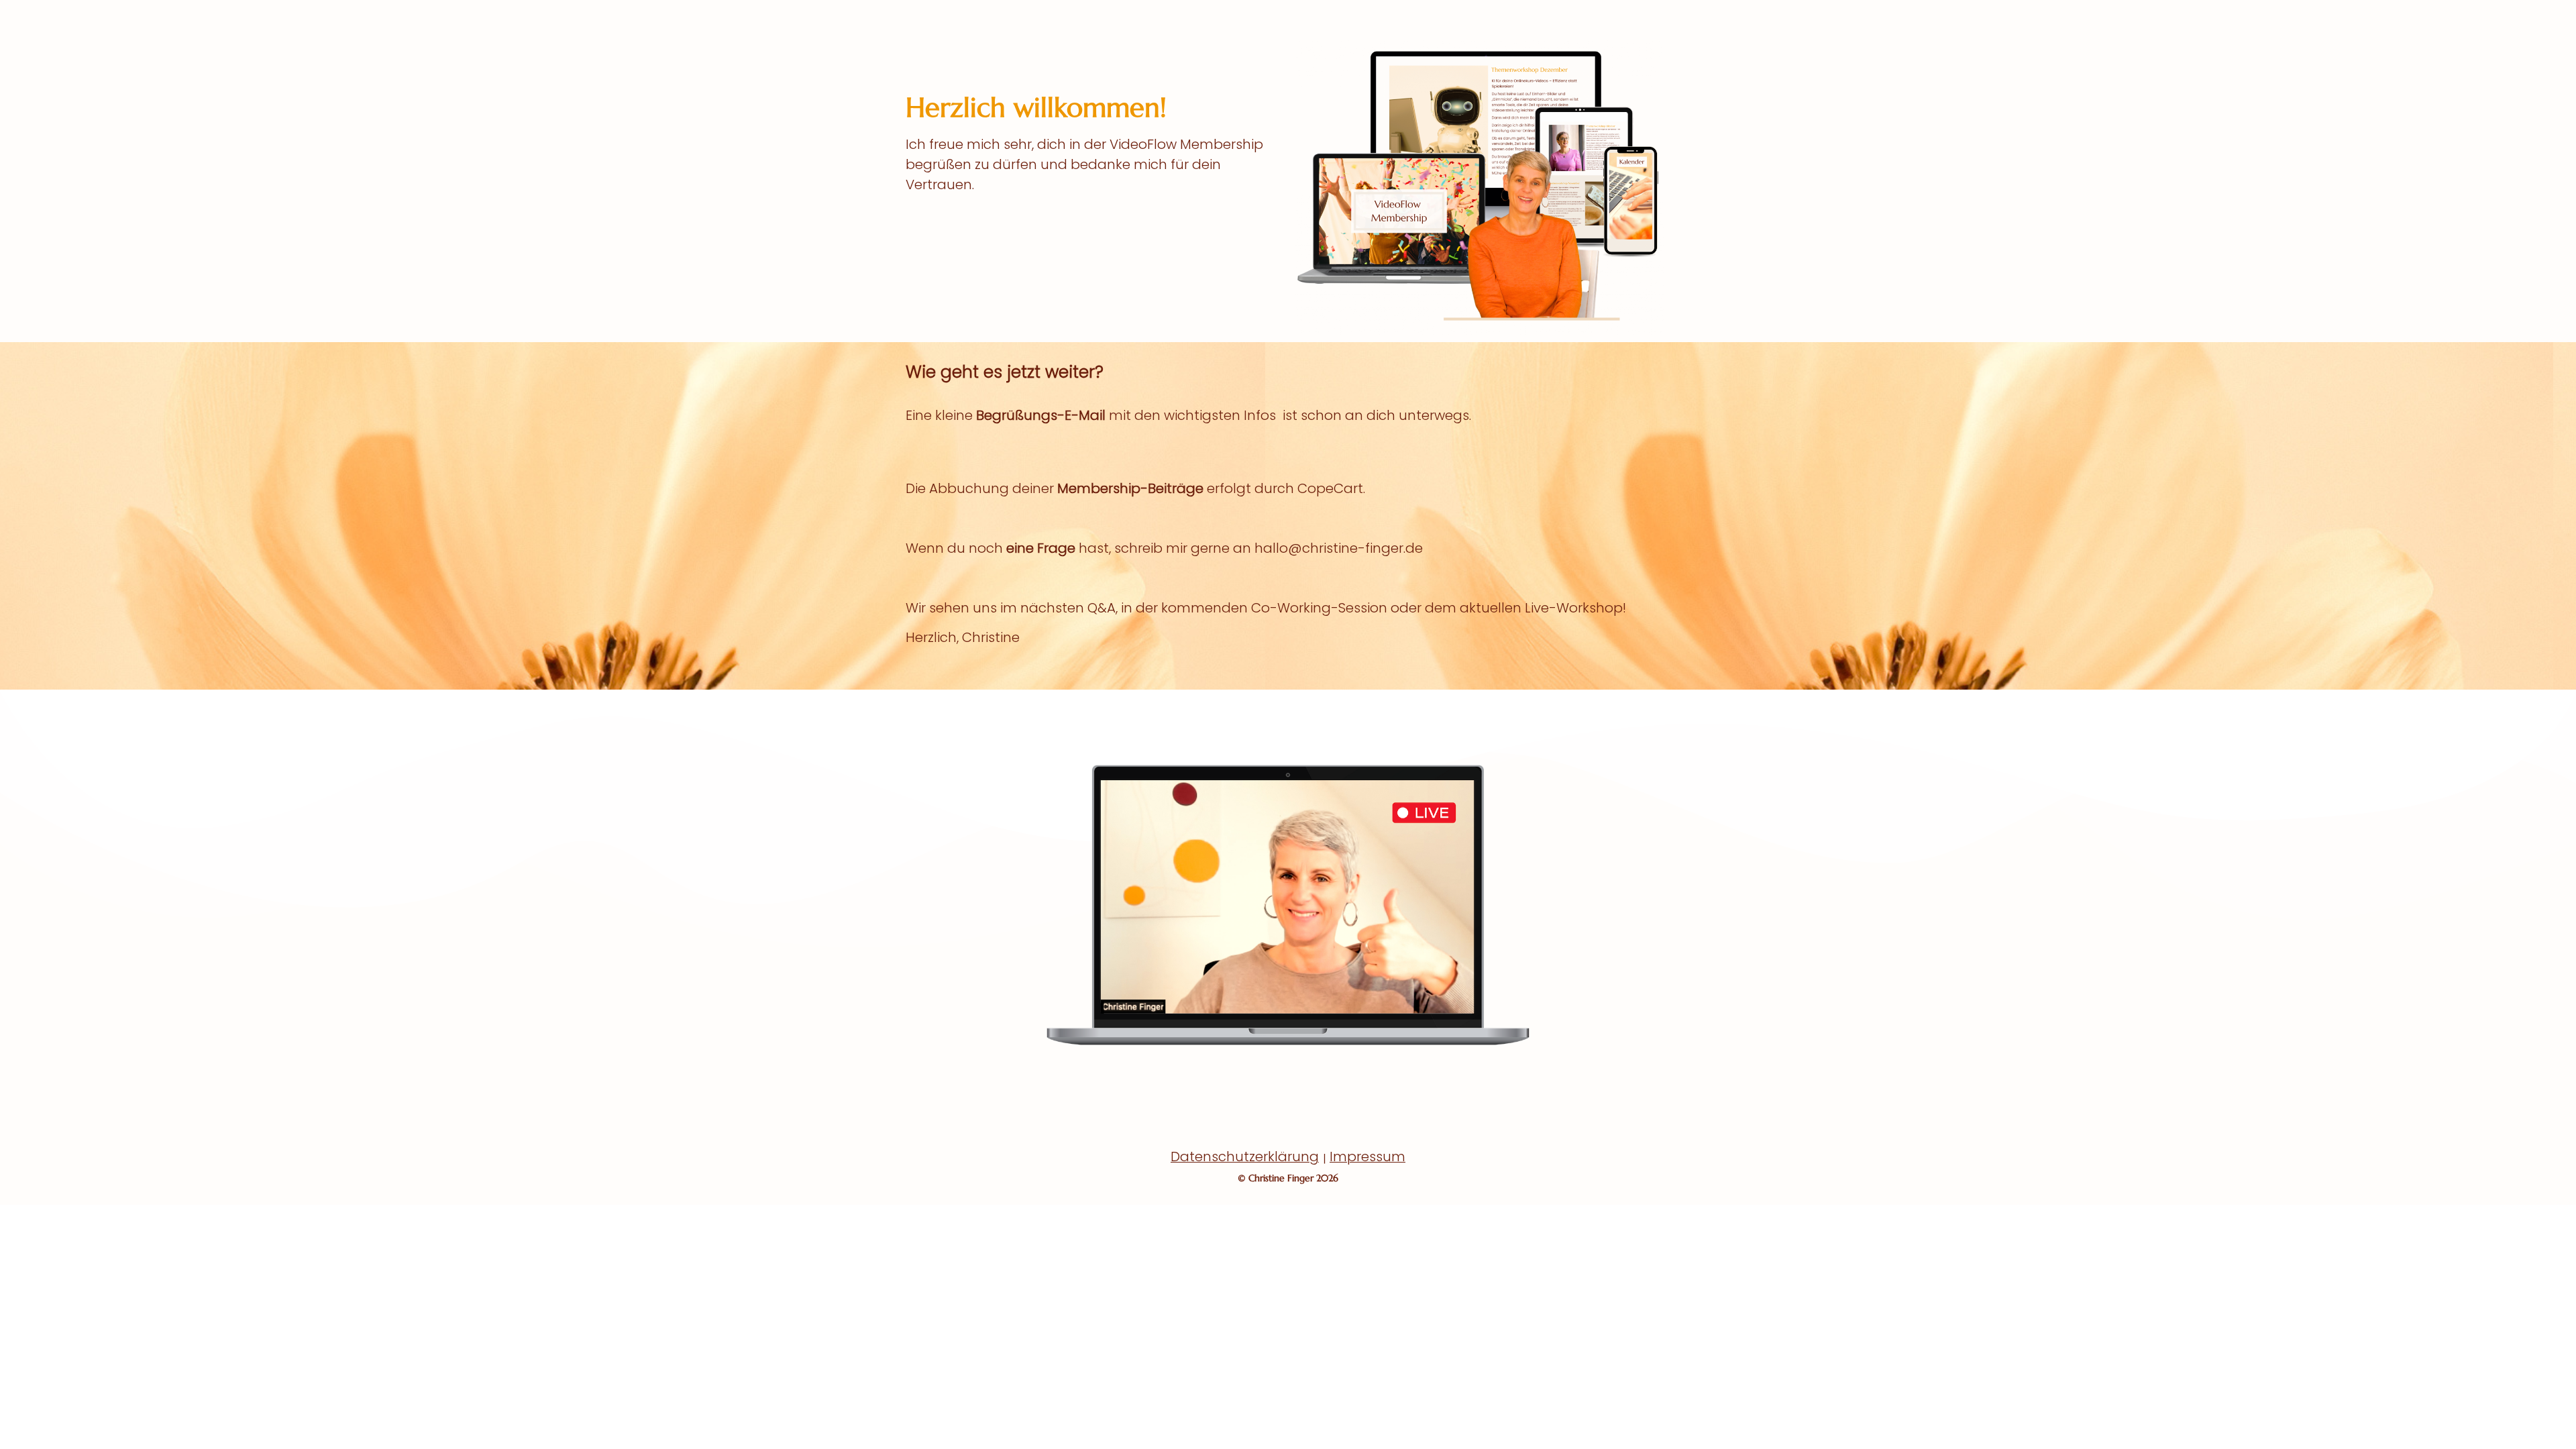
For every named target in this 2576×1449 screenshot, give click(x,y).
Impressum (1367, 1157)
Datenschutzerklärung (1245, 1157)
